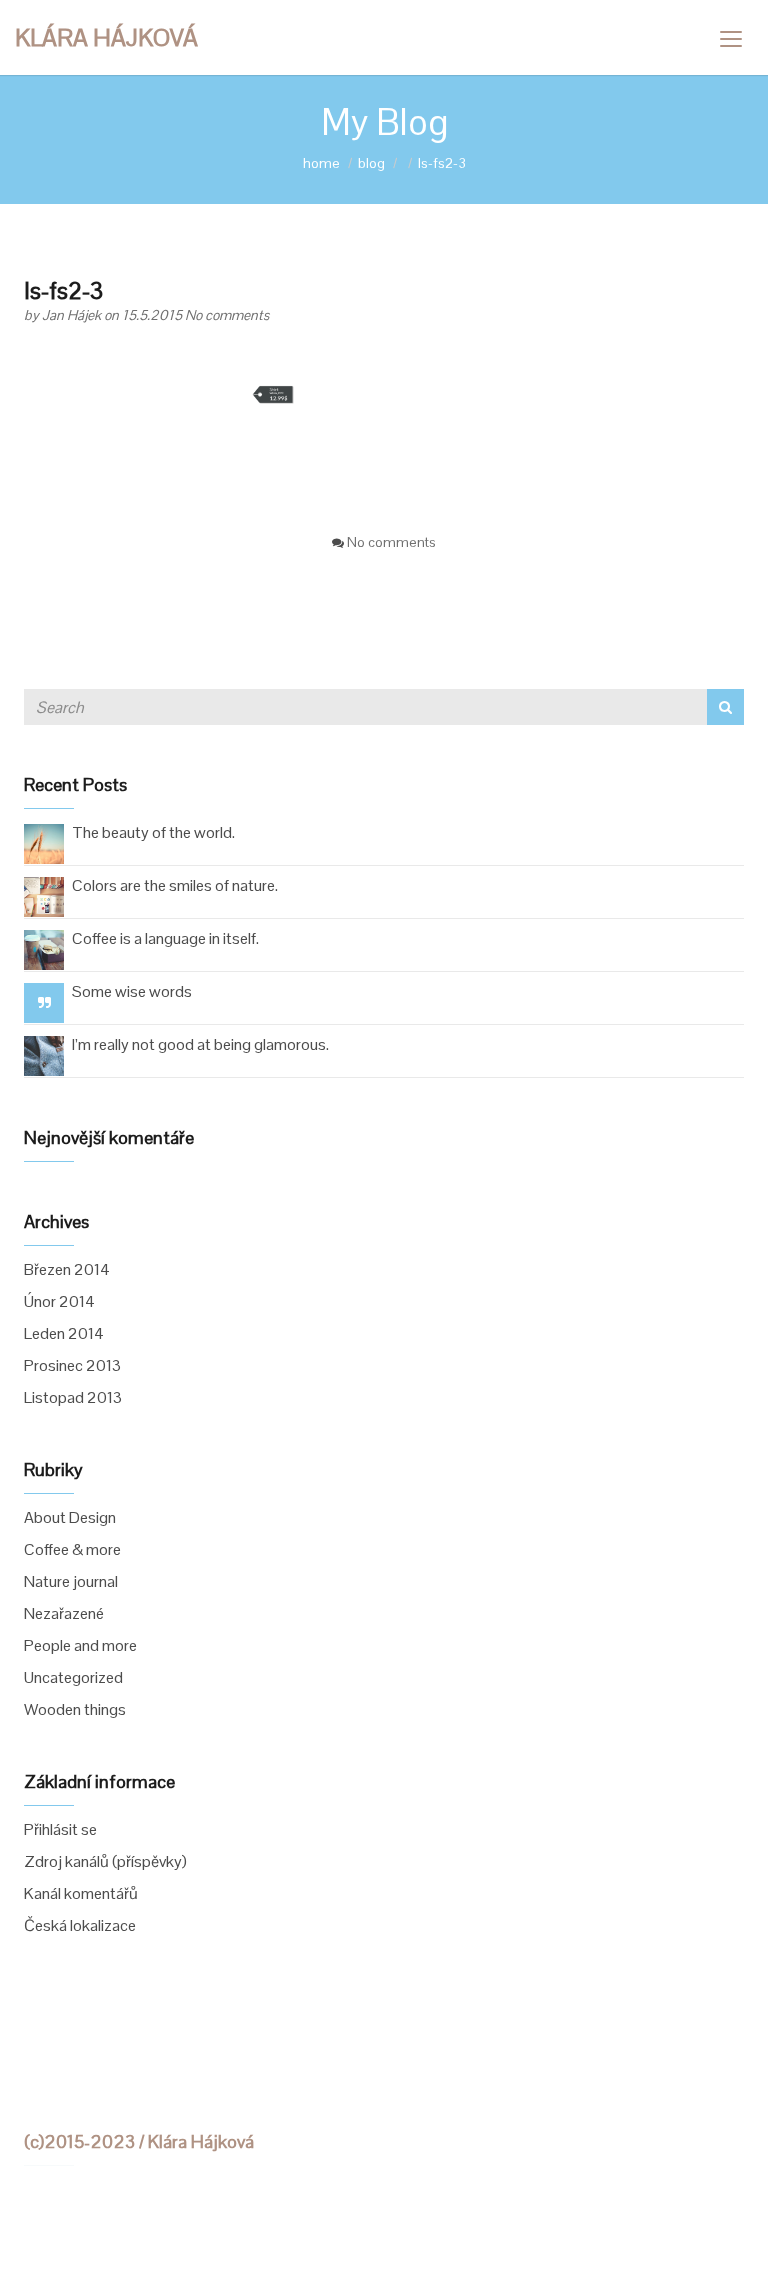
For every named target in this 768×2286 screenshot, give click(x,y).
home (321, 163)
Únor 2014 (59, 1301)
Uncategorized (73, 1677)
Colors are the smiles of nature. (175, 885)
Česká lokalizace (80, 1925)
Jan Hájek (73, 315)
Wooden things (75, 1709)
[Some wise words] (44, 1002)
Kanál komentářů (81, 1893)
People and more (80, 1645)
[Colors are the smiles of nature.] (44, 895)
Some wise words (132, 991)
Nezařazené (64, 1613)
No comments (227, 315)
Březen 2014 (67, 1269)
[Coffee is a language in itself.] (44, 948)
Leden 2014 (64, 1333)
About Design (70, 1517)
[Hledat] (725, 707)
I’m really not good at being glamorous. (200, 1044)
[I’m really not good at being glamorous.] (44, 1054)
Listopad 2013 (73, 1397)
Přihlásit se (60, 1829)
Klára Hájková (106, 37)
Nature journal (71, 1581)
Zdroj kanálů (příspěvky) (105, 1861)
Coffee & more (72, 1549)
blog (371, 163)
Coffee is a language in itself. (165, 938)
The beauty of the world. (153, 832)
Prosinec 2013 (72, 1365)
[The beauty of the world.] (44, 842)
